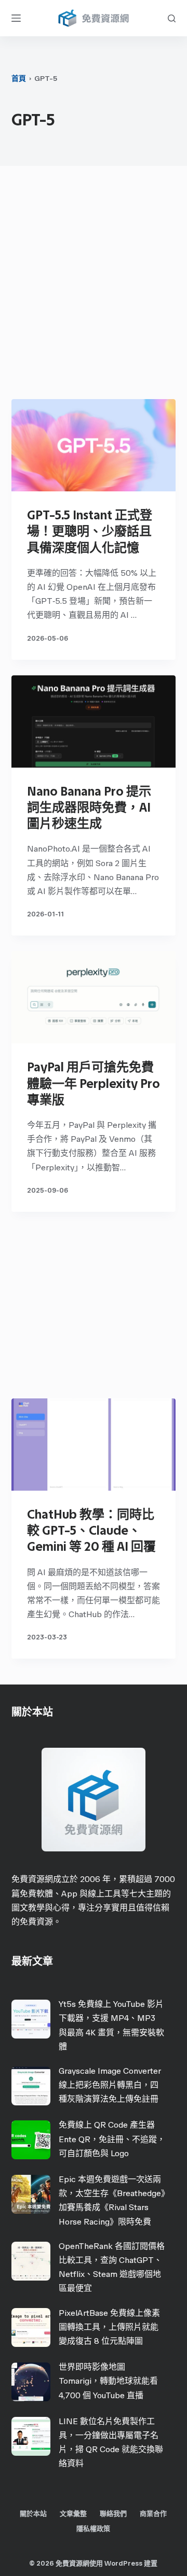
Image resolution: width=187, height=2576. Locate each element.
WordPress (123, 2563)
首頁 (19, 79)
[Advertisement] (94, 285)
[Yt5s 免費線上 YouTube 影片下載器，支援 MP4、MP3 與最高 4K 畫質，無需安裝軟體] (31, 2019)
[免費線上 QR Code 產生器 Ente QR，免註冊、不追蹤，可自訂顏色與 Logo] (31, 2140)
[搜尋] (172, 18)
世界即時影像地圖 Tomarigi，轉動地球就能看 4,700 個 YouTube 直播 (108, 2381)
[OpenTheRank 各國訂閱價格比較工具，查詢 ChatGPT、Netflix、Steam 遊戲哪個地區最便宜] (31, 2261)
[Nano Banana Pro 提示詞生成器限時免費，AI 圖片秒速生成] (94, 721)
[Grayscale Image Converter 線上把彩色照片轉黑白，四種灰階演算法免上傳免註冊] (31, 2086)
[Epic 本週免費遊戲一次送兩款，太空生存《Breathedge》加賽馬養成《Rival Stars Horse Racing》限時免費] (31, 2194)
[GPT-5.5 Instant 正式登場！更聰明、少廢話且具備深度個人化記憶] (94, 445)
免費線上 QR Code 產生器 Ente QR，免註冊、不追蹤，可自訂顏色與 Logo (112, 2139)
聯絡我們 (113, 2514)
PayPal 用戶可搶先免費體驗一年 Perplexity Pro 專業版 (94, 1083)
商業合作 (153, 2514)
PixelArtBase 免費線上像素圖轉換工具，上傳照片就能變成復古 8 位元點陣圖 (109, 2327)
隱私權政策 (93, 2529)
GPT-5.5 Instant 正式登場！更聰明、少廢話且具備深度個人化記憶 (90, 531)
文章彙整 (73, 2514)
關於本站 (33, 2514)
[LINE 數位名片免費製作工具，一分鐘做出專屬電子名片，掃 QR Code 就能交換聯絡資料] (31, 2436)
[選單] (16, 18)
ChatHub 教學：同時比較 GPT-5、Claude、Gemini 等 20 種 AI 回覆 (91, 1530)
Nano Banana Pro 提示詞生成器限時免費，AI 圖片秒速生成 (89, 807)
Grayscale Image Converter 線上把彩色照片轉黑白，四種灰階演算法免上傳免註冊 (110, 2085)
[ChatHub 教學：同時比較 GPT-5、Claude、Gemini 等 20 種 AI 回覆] (94, 1445)
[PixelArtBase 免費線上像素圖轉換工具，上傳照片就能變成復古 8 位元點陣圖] (31, 2327)
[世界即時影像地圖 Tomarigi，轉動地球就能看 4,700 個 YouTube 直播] (31, 2382)
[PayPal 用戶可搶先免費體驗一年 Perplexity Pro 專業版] (94, 997)
